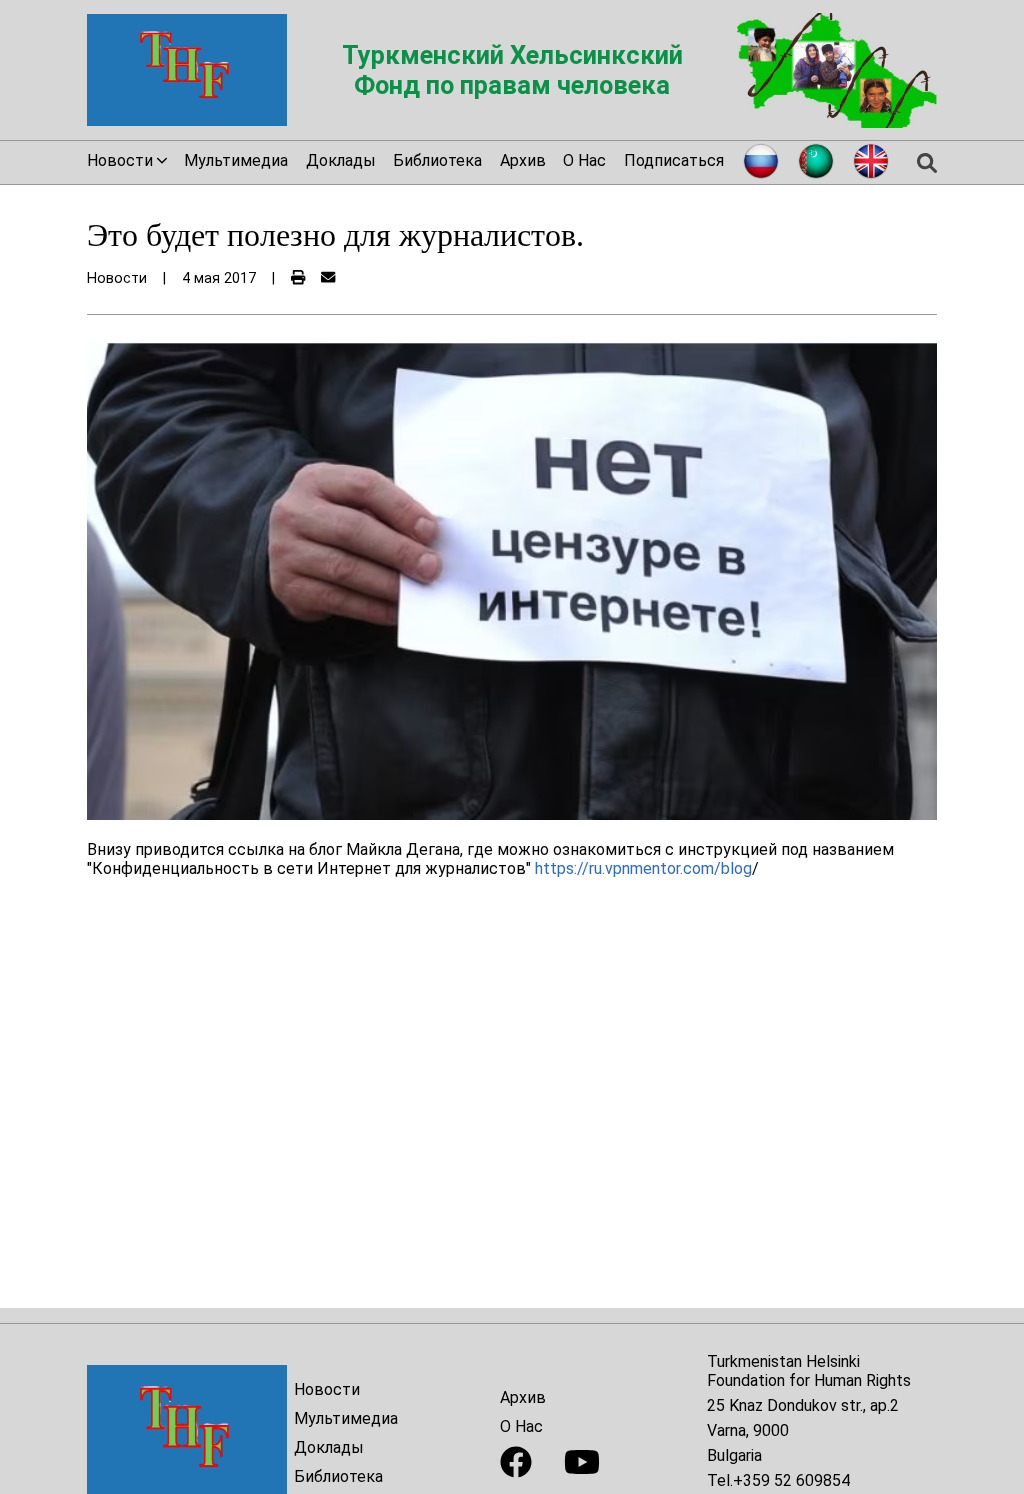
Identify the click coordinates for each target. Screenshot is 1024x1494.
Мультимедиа (236, 160)
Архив (523, 160)
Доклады (341, 160)
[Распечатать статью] (298, 278)
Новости (327, 1389)
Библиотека (437, 160)
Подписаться (674, 160)
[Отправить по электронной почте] (328, 278)
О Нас (584, 160)
